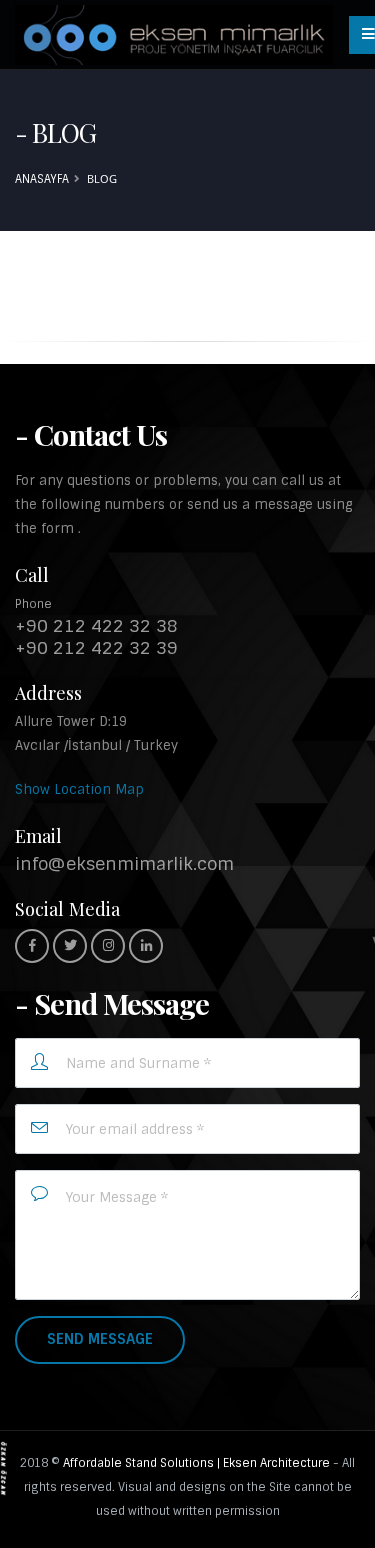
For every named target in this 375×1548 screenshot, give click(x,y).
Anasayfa (42, 179)
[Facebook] (32, 946)
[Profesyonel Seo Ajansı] (4, 1467)
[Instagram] (108, 946)
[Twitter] (70, 946)
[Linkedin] (146, 946)
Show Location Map (79, 789)
